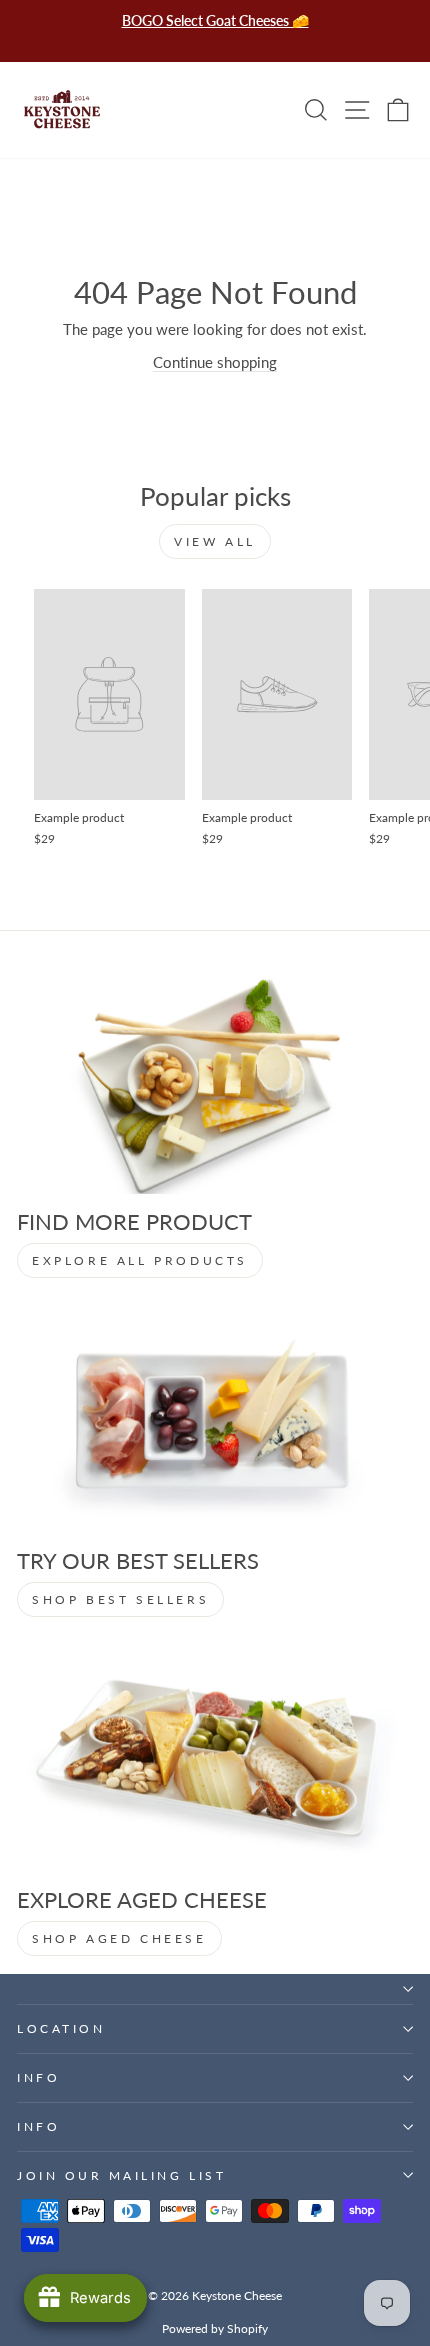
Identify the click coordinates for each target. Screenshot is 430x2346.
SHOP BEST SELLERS (120, 1599)
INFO (38, 2077)
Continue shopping (215, 362)
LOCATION (61, 2028)
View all (215, 541)
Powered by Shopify (215, 2328)
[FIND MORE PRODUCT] (215, 1082)
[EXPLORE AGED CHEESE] (215, 1760)
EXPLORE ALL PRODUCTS (140, 1260)
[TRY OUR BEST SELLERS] (215, 1421)
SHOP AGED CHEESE (119, 1938)
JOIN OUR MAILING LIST (121, 2175)
